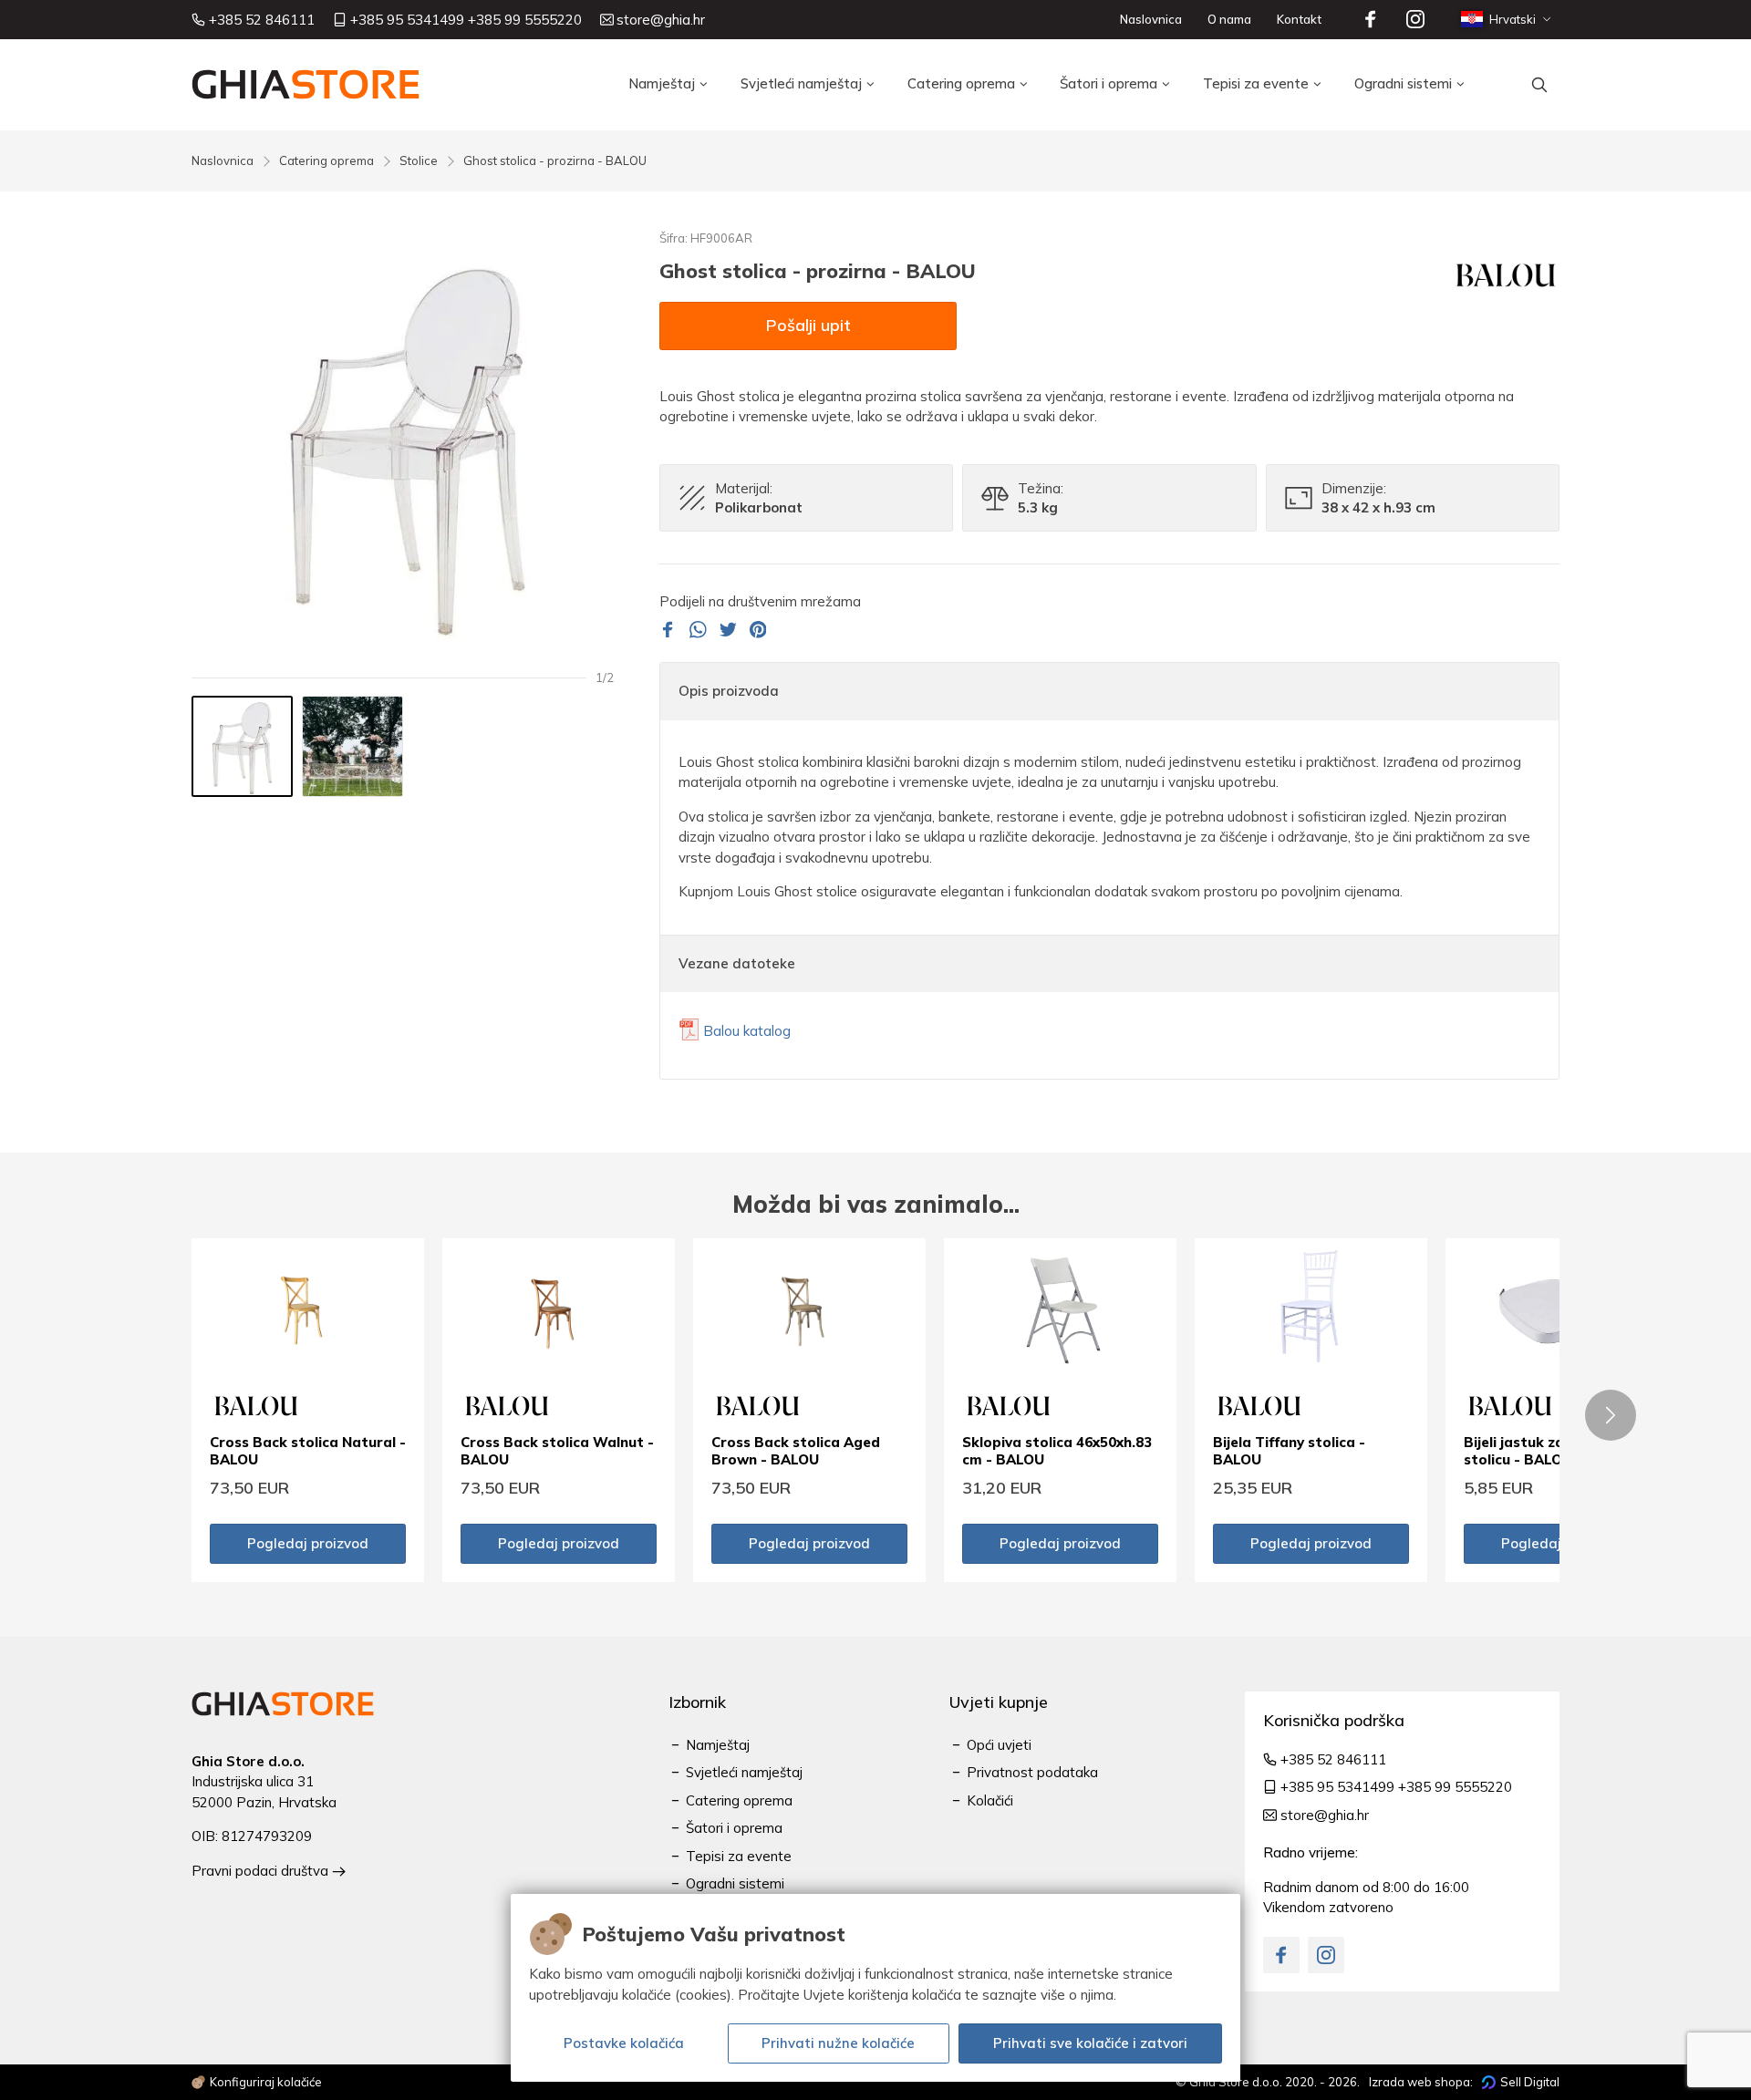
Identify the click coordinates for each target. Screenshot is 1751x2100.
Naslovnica (223, 160)
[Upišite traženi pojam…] (1539, 85)
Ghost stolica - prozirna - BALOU (555, 160)
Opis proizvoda (729, 691)
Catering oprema (326, 160)
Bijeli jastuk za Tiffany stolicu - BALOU (1540, 1451)
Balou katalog (747, 1031)
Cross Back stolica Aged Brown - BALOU (796, 1451)
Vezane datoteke (737, 963)
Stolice (419, 160)
